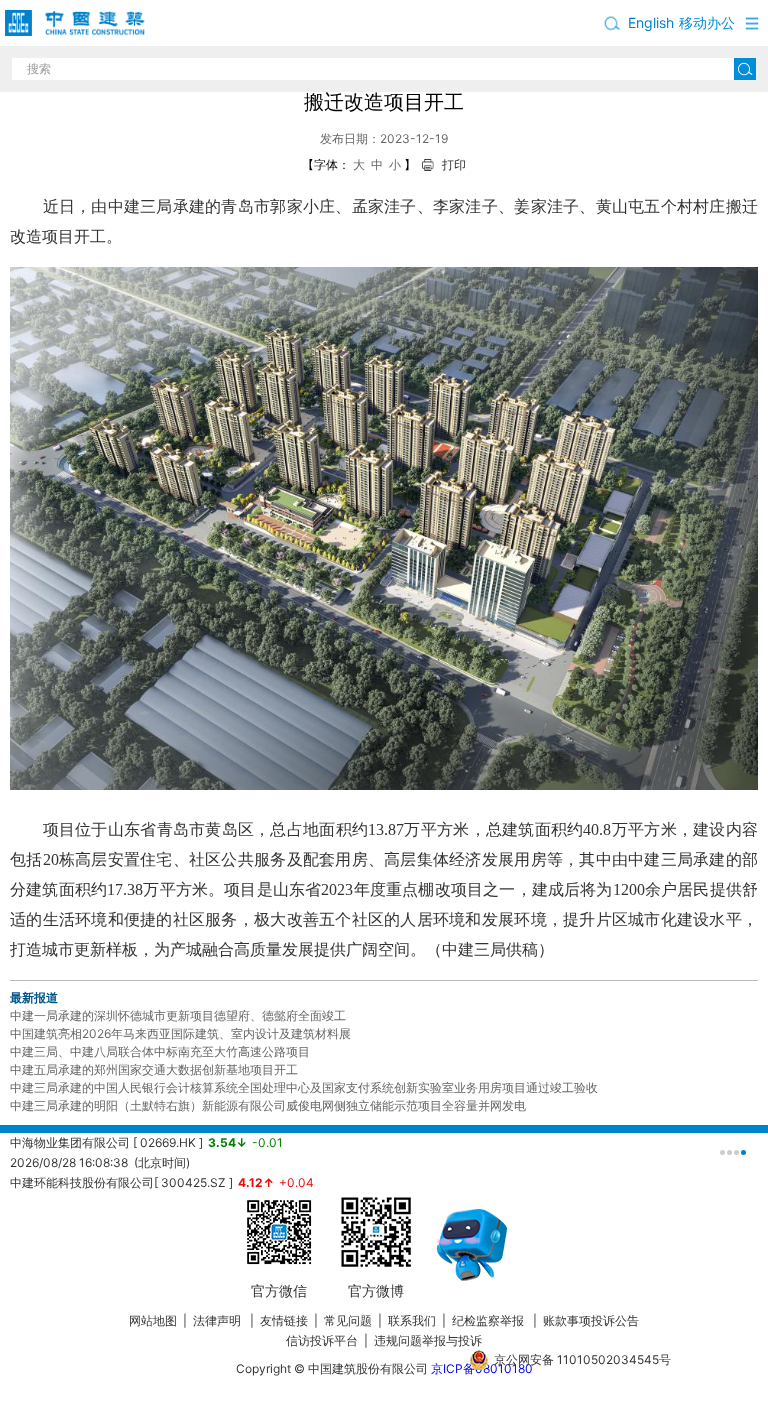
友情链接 (284, 1320)
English (651, 22)
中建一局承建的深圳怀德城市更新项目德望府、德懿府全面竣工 (178, 1015)
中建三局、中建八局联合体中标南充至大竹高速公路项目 (160, 1051)
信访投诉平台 (322, 1340)
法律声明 (218, 1320)
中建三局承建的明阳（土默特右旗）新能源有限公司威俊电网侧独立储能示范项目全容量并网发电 (268, 1105)
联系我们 (412, 1320)
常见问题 (348, 1320)
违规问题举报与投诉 (428, 1340)
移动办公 (707, 22)
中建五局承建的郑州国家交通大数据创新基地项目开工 (154, 1069)
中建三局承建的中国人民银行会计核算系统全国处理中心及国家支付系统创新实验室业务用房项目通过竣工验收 (304, 1087)
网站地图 (153, 1320)
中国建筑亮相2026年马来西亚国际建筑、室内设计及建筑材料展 (180, 1033)
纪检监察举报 (488, 1320)
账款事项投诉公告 (591, 1320)
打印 (454, 164)
